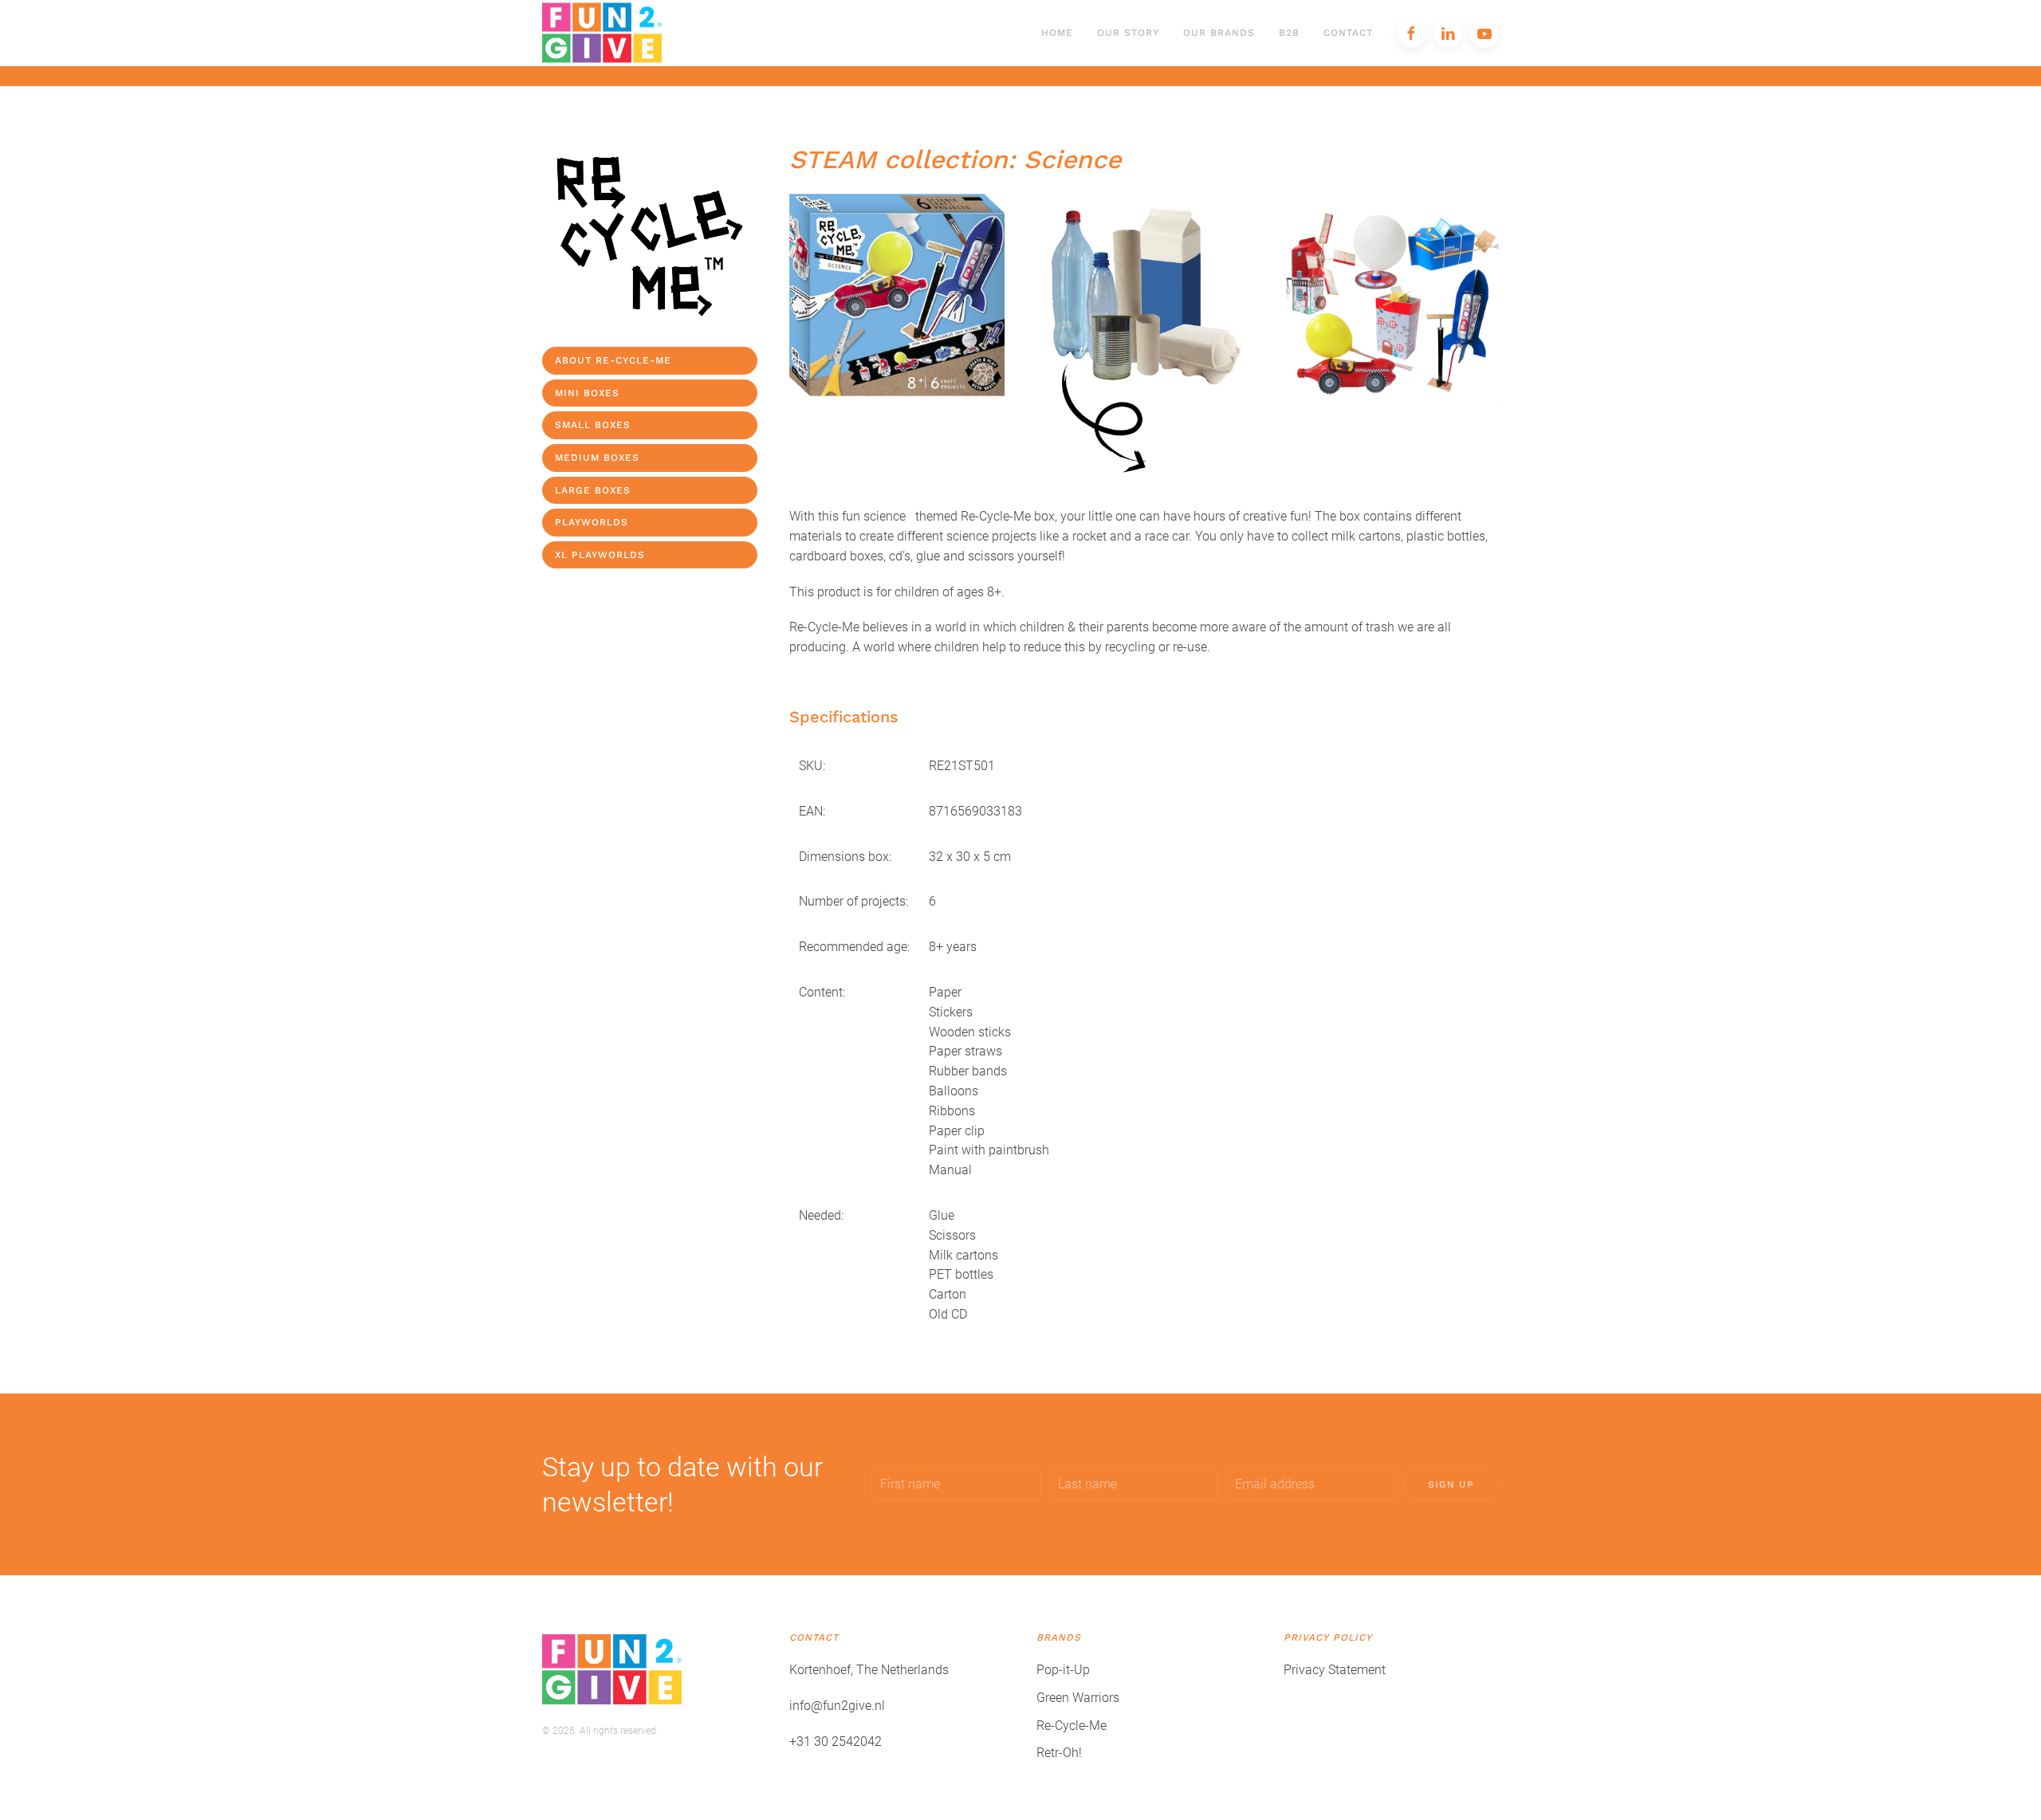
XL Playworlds (600, 555)
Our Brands (1219, 33)
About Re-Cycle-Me (613, 360)
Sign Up (1451, 1484)
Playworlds (592, 522)
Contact (1348, 33)
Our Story (1128, 33)
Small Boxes (593, 425)
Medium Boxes (597, 458)
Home (1057, 33)
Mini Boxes (587, 393)
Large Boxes (593, 490)
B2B (1289, 33)
